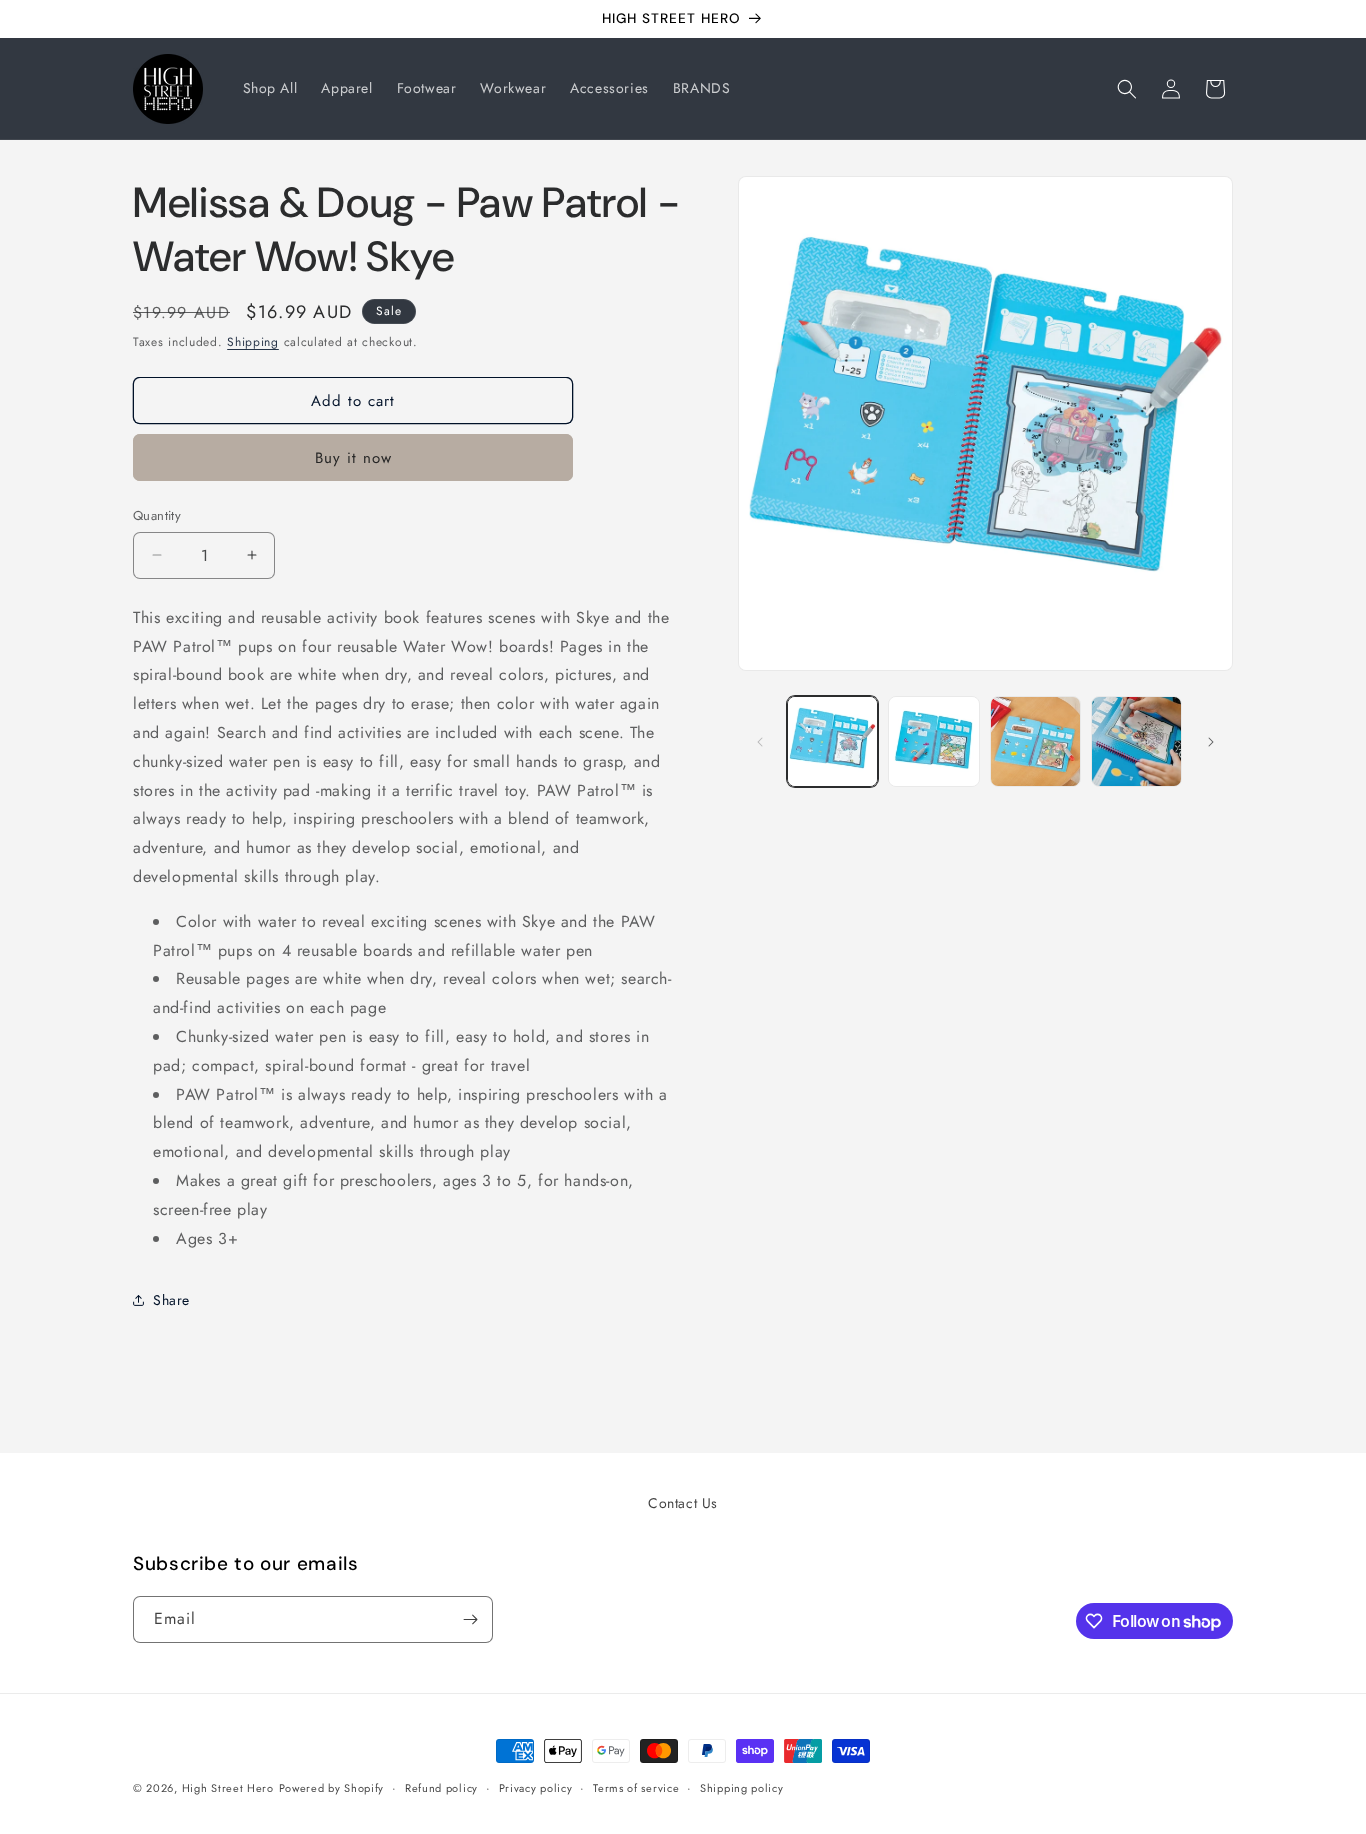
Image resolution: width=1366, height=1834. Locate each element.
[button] (1127, 89)
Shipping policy (742, 1788)
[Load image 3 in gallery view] (1035, 741)
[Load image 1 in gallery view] (832, 741)
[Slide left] (760, 742)
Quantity (157, 515)
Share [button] (171, 1300)
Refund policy (441, 1788)
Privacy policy (536, 1788)
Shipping (253, 342)
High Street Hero (228, 1788)
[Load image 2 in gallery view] (933, 741)
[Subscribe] (470, 1619)
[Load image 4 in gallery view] (1136, 741)
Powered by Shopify (332, 1788)
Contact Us (683, 1503)
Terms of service (636, 1788)
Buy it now (353, 458)
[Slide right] (1211, 742)
